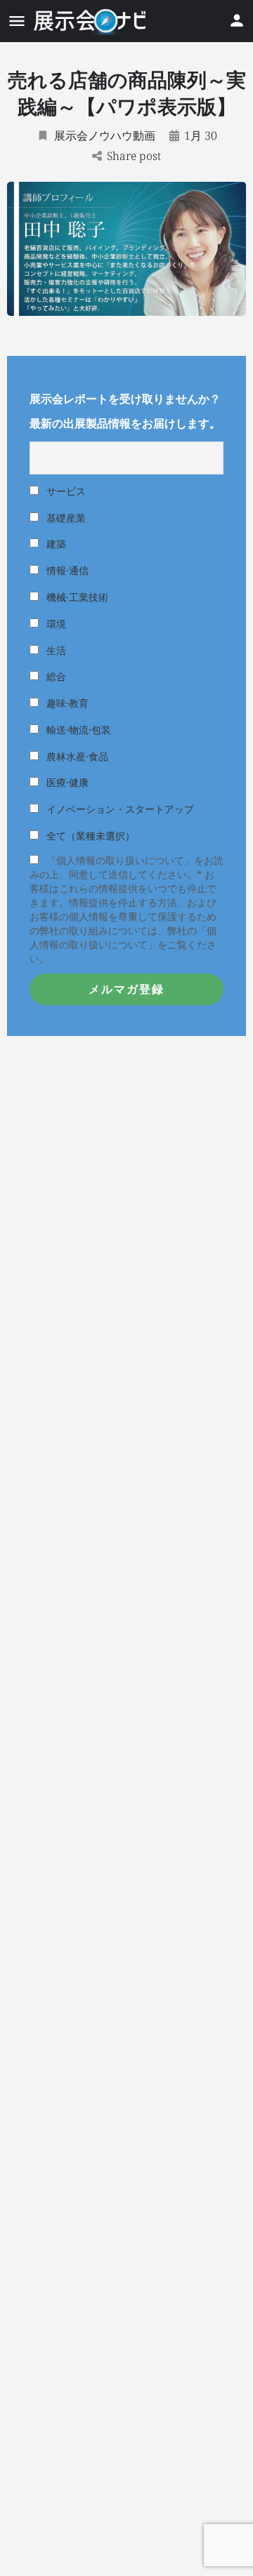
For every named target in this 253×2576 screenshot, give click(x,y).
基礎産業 (65, 518)
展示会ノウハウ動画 (105, 135)
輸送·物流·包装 (77, 730)
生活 (55, 650)
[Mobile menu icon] (17, 21)
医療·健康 (66, 782)
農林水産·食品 (76, 756)
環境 (55, 624)
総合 (55, 676)
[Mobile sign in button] (237, 20)
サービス (65, 491)
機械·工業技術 (76, 597)
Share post (134, 156)
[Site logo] (91, 21)
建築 (55, 544)
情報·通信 (66, 570)
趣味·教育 (66, 703)
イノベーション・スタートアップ (119, 809)
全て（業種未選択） (89, 836)
